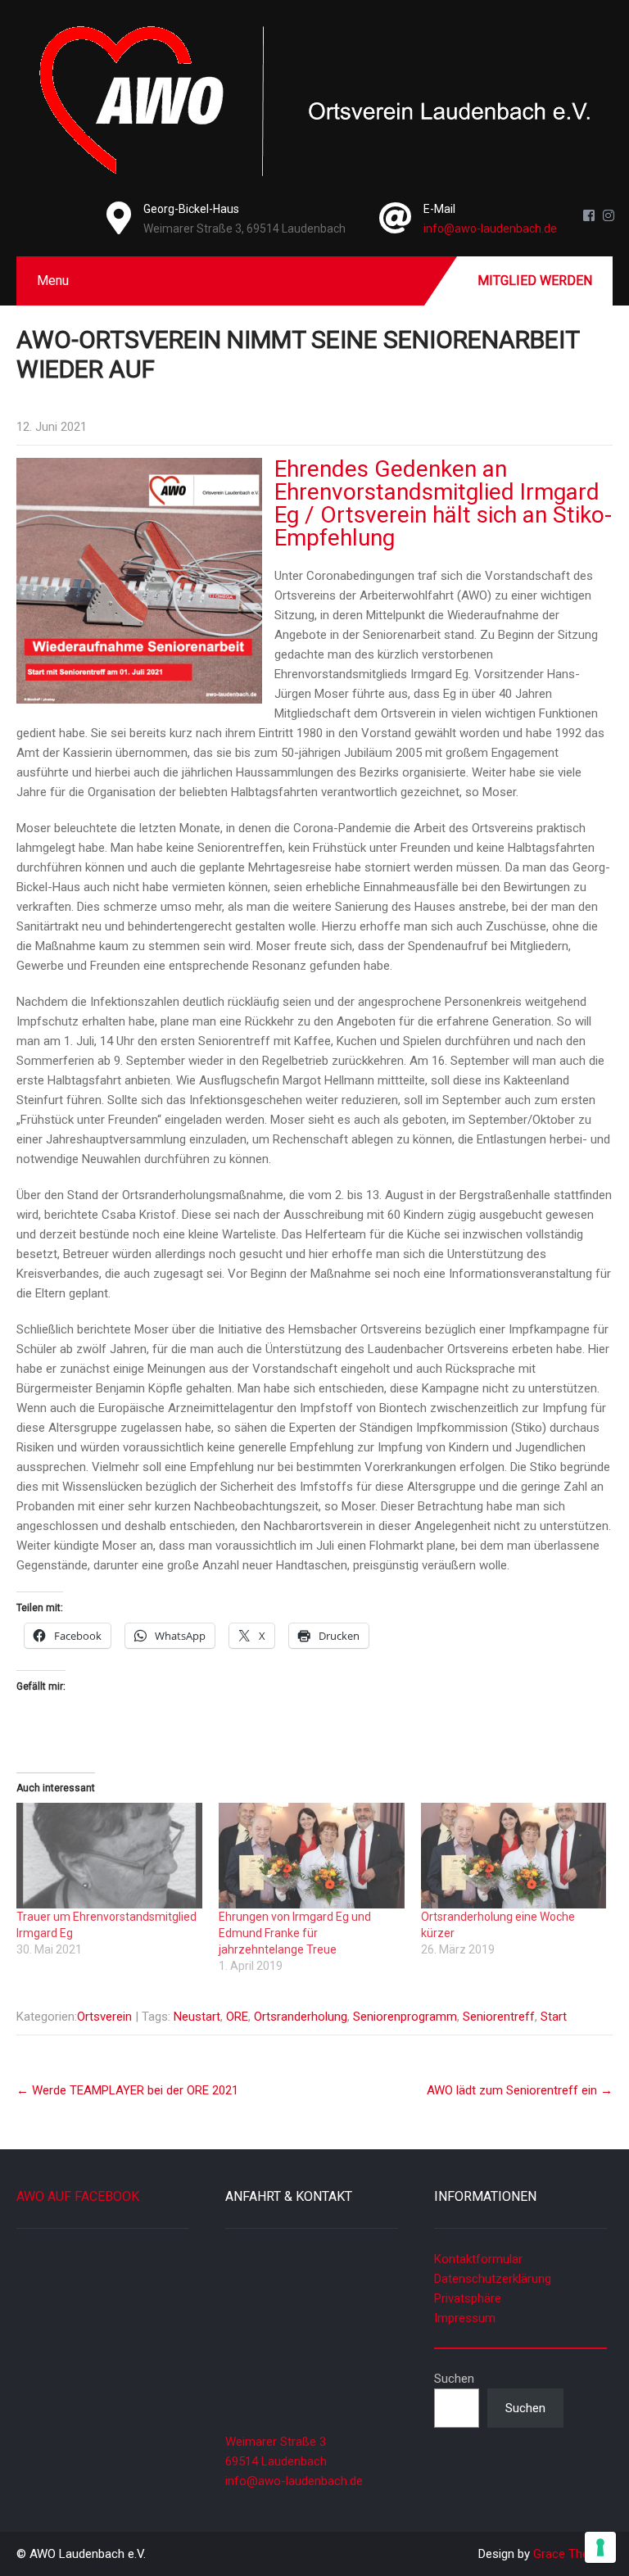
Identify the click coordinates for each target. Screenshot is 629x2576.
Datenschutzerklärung (493, 2279)
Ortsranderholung (301, 2017)
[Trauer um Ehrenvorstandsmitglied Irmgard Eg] (109, 1856)
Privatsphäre (468, 2298)
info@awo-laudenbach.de (490, 229)
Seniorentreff (499, 2017)
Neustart (197, 2017)
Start (554, 2017)
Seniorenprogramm (405, 2017)
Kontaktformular (478, 2259)
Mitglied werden (535, 281)
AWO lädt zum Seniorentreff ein (520, 2090)
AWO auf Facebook (78, 2196)
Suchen (454, 2379)
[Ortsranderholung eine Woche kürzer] (514, 1856)
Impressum (465, 2318)
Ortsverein (104, 2017)
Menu (53, 281)
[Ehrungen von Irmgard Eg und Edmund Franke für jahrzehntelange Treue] (312, 1856)
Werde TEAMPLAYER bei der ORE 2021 (127, 2090)
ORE (237, 2017)
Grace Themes (573, 2554)
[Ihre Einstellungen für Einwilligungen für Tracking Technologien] (600, 2547)
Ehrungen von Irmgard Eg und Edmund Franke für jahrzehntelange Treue (295, 1933)
